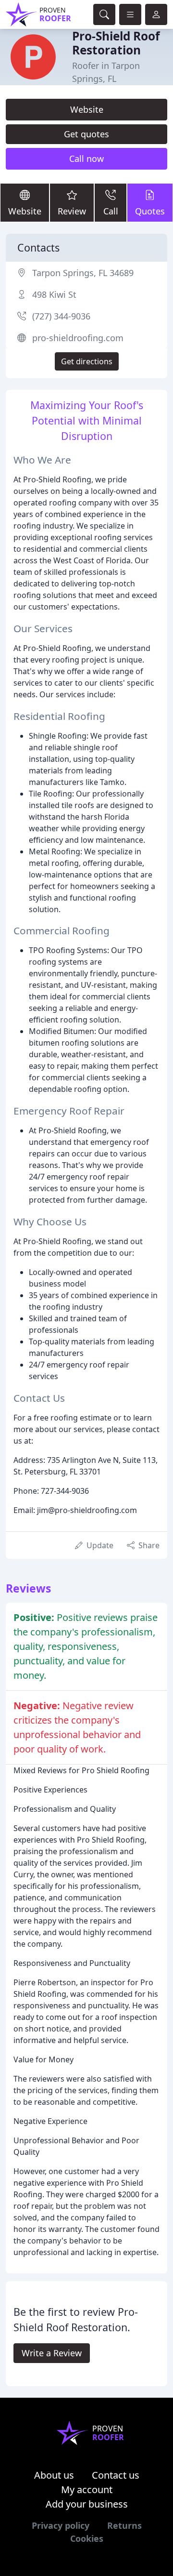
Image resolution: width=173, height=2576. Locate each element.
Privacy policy (61, 2525)
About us (54, 2475)
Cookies (87, 2538)
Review (72, 211)
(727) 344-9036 (61, 316)
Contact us (116, 2475)
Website (87, 109)
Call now (86, 159)
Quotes (150, 211)
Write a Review (52, 2353)
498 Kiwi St (54, 294)
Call (111, 211)
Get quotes (86, 134)
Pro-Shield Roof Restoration (116, 43)
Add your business (87, 2504)
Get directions (87, 361)
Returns (124, 2525)
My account (87, 2490)
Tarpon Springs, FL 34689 (83, 273)
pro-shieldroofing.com (78, 338)
